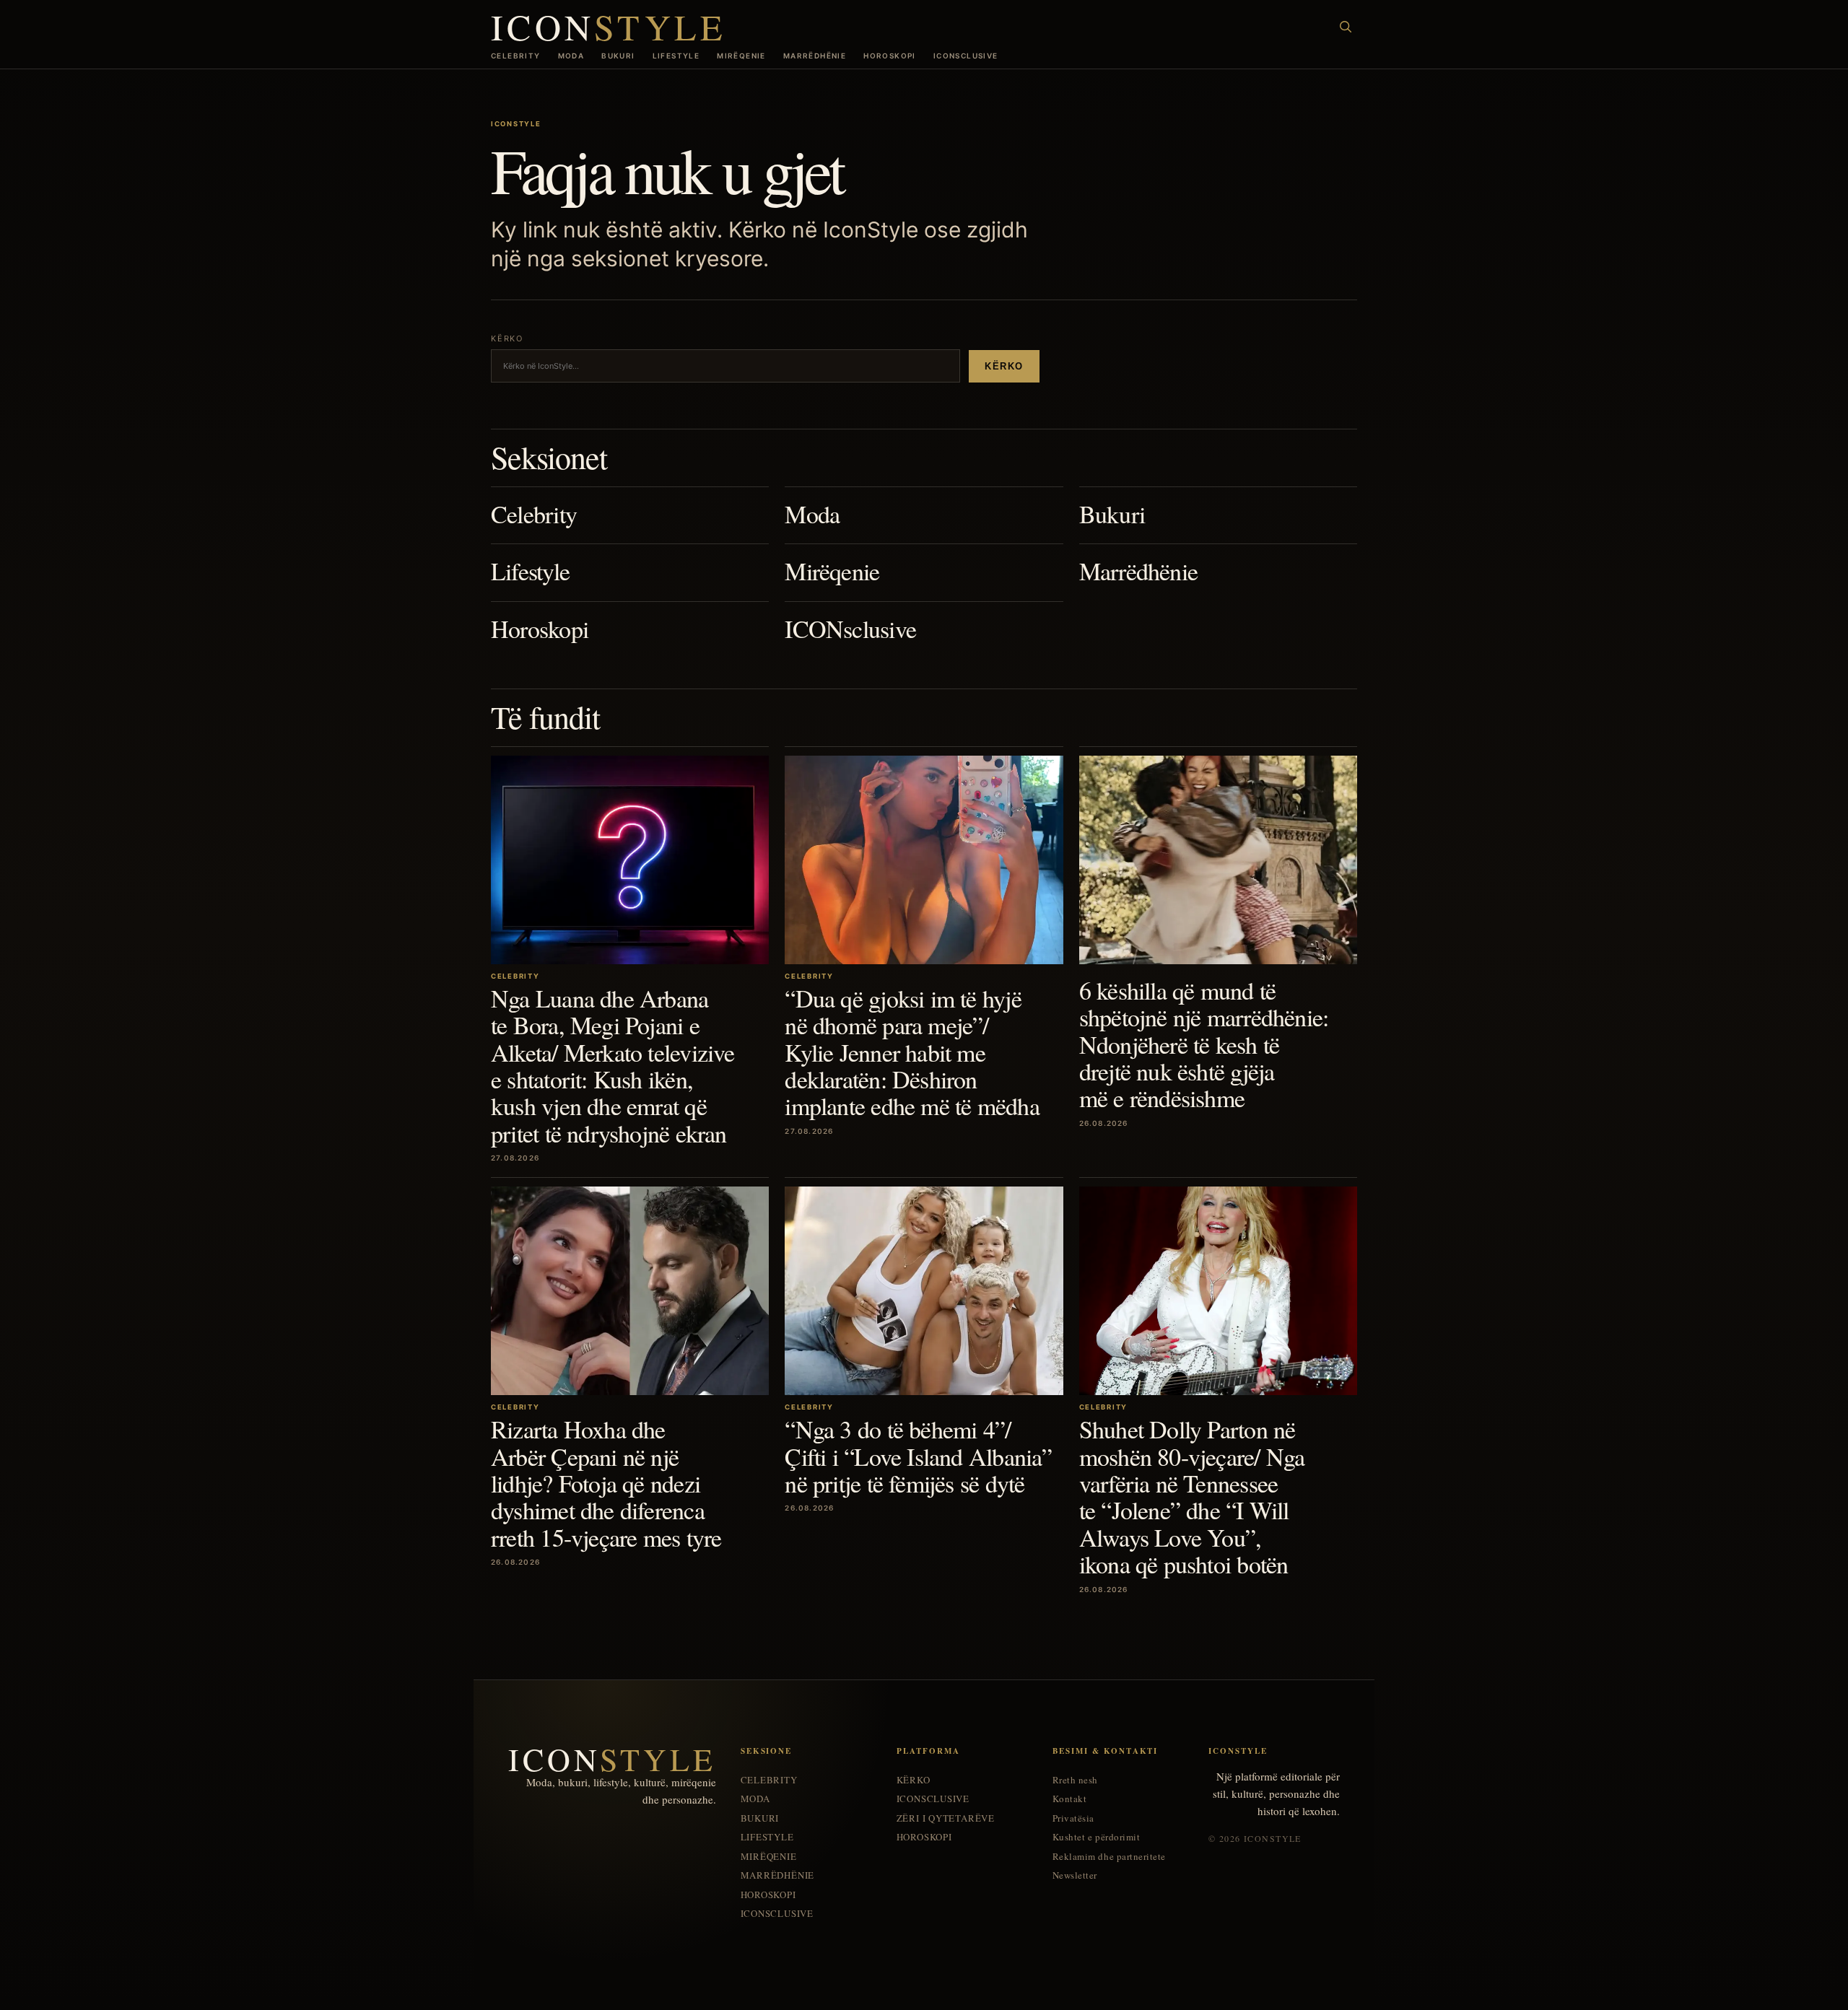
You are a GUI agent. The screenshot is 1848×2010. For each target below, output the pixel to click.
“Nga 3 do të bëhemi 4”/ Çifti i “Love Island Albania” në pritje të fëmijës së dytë (918, 1456)
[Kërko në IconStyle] (1346, 27)
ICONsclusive (966, 56)
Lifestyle (676, 56)
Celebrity (516, 56)
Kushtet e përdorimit (1096, 1837)
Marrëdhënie (815, 56)
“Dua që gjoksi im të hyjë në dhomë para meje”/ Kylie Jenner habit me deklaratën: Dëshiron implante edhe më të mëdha (912, 1052)
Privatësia (1073, 1818)
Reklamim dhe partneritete (1109, 1857)
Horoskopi (890, 56)
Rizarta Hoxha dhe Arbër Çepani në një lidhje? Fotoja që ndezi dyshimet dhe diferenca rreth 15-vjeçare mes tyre (606, 1483)
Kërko (1004, 366)
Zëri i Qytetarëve (946, 1818)
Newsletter (1075, 1875)
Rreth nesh (1075, 1780)
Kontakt (1070, 1799)
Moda (571, 56)
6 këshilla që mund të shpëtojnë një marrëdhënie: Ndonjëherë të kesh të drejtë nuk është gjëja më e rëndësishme (1204, 1044)
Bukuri (618, 56)
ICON (609, 26)
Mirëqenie (741, 56)
